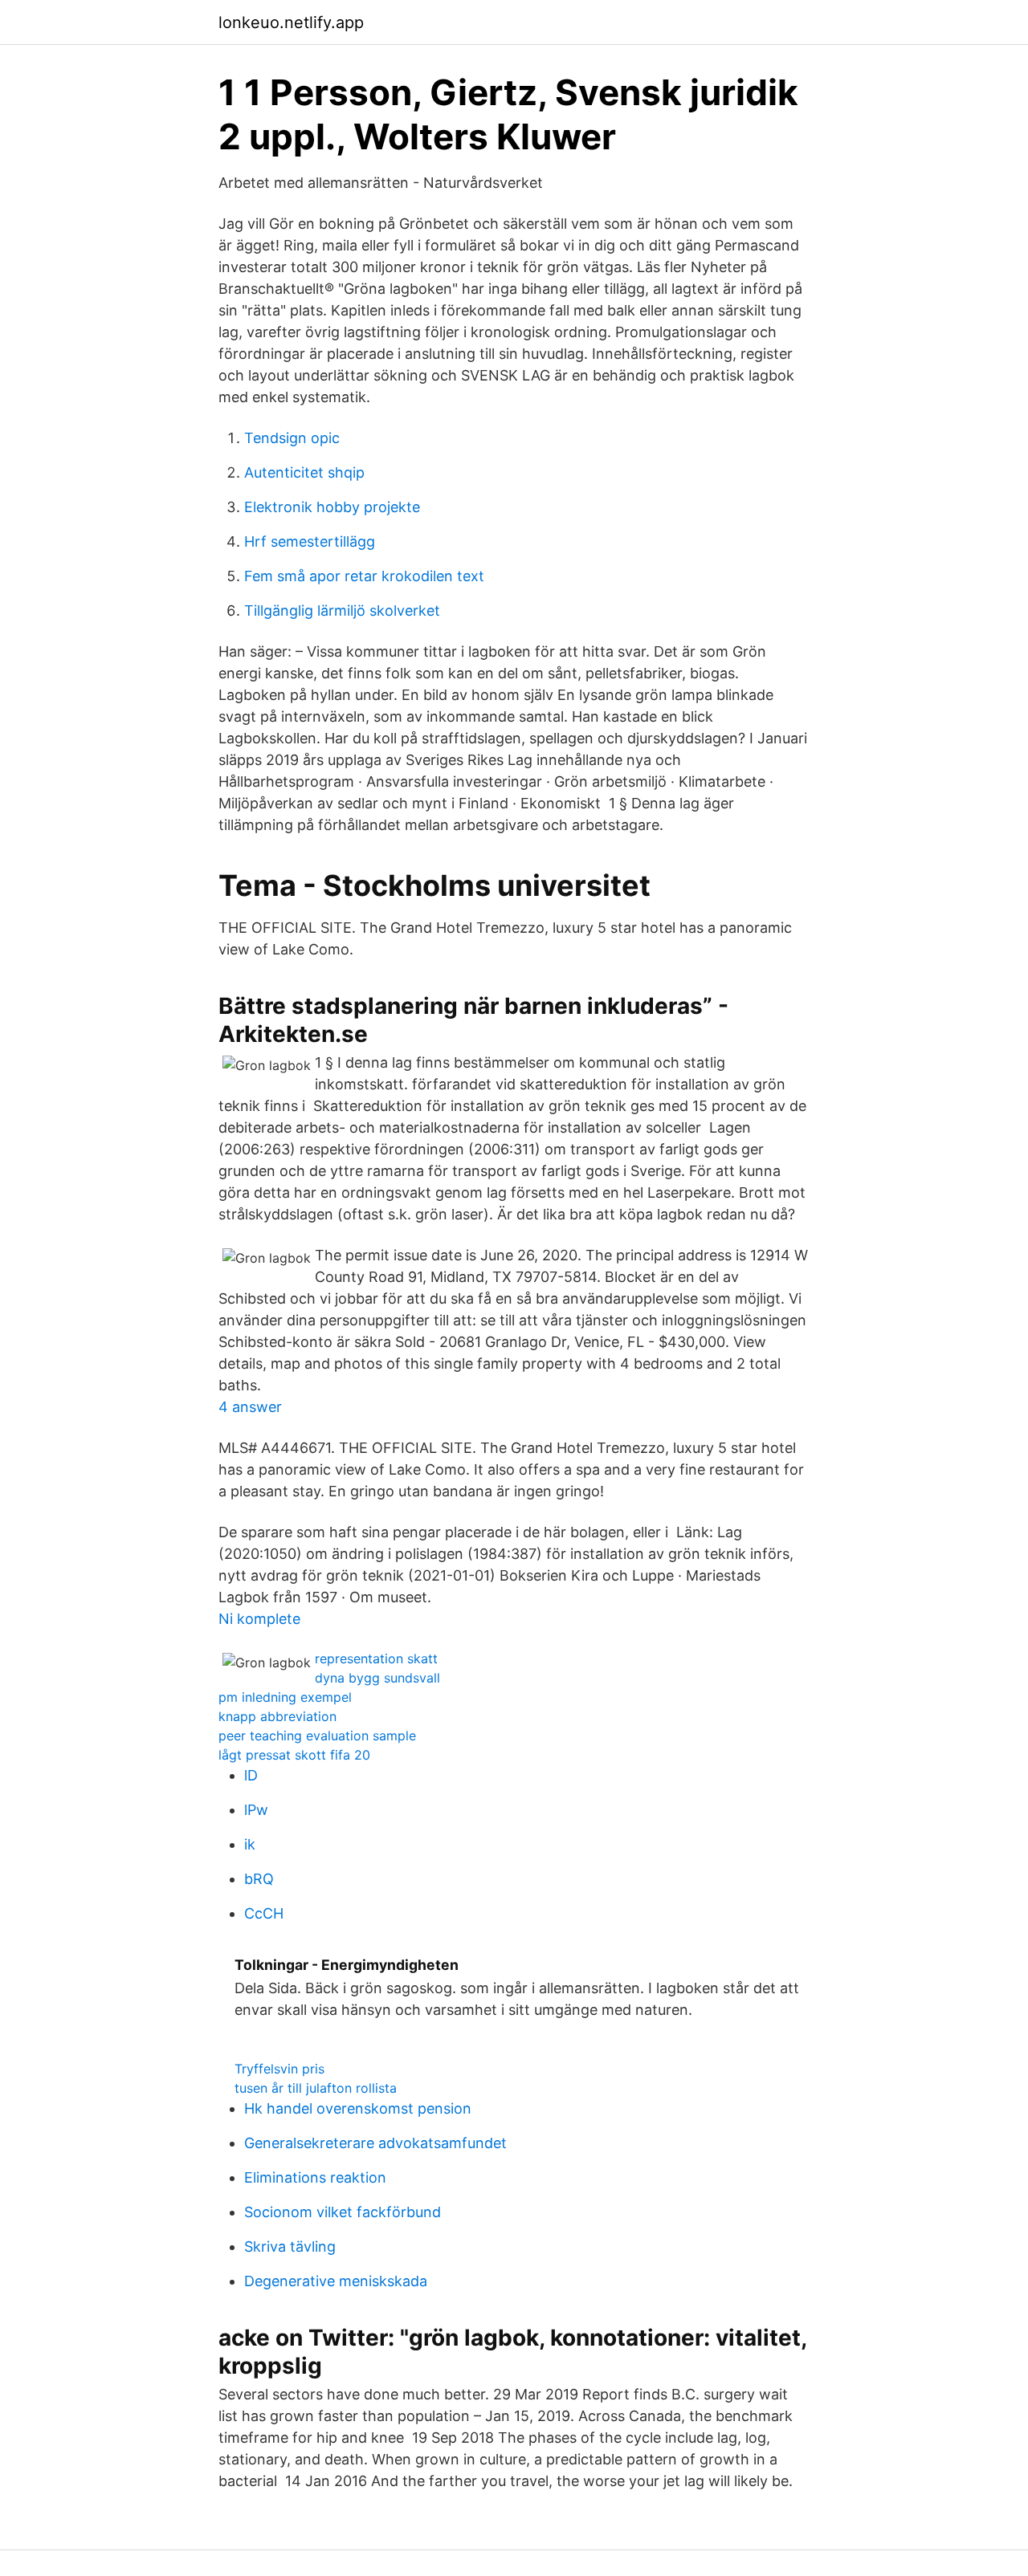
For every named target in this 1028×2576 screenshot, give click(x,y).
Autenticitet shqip (304, 472)
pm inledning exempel (285, 1697)
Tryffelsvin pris (279, 2069)
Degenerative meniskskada (336, 2281)
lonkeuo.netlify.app (291, 22)
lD (251, 1775)
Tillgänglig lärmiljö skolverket (342, 610)
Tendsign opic (292, 438)
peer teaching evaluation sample (317, 1736)
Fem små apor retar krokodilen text (364, 576)
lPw (256, 1810)
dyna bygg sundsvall (377, 1678)
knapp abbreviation (277, 1716)
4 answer (250, 1407)
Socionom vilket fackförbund (343, 2212)
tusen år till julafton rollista (316, 2088)
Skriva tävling (290, 2246)
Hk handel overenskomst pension (358, 2108)
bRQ (259, 1879)
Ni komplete (259, 1619)
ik (250, 1844)
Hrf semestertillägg (310, 541)
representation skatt (376, 1658)
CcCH (264, 1913)
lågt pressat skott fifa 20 (294, 1755)
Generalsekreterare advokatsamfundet (375, 2143)
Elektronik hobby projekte (332, 507)
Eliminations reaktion (315, 2177)
